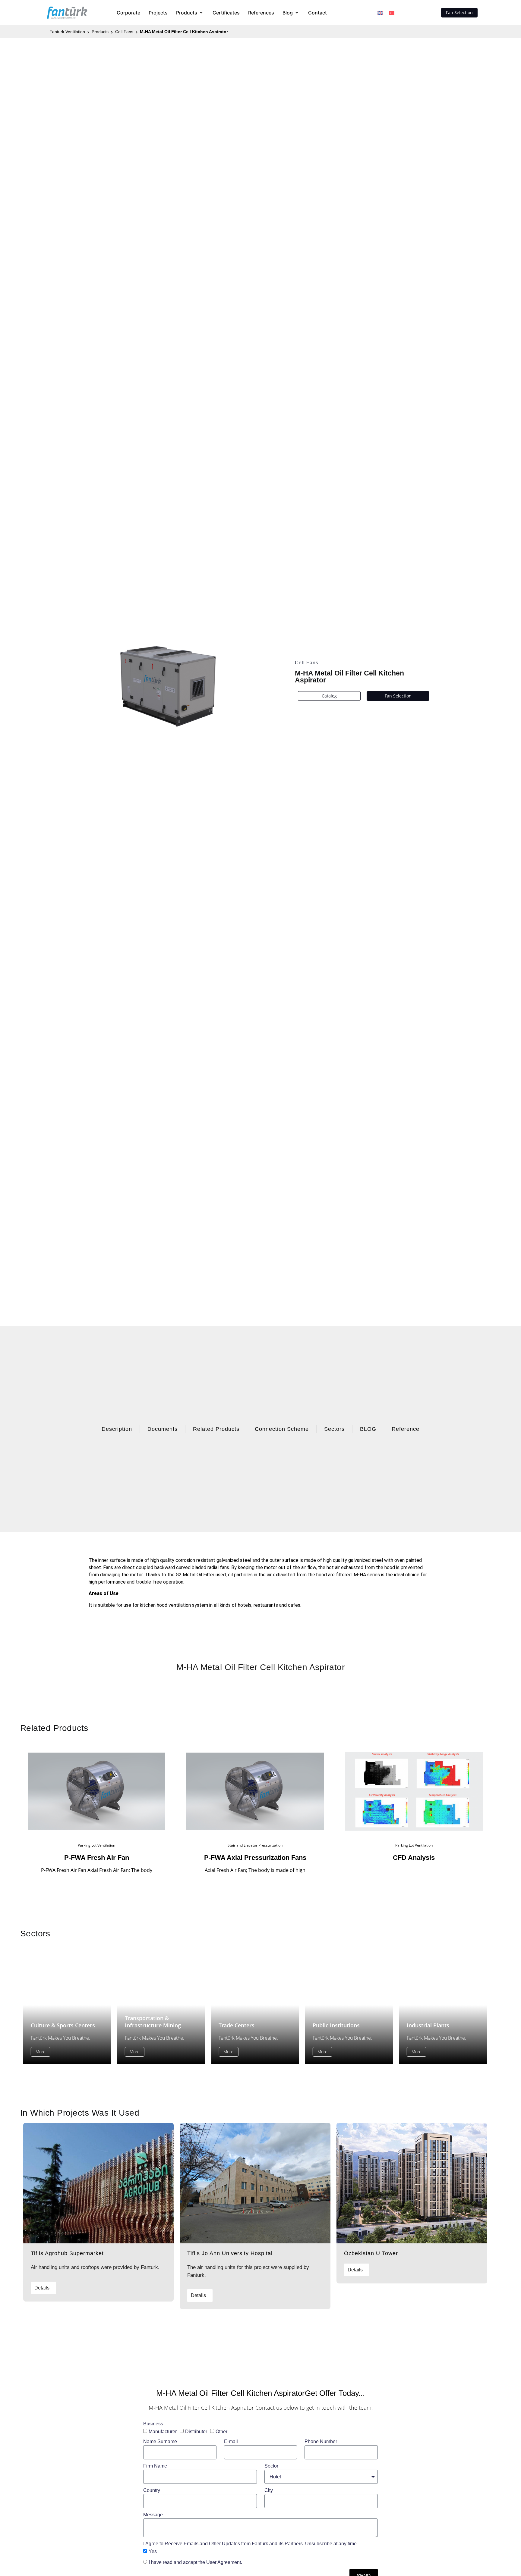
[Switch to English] (380, 13)
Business (153, 2424)
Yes (153, 2551)
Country (152, 2490)
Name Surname (160, 2441)
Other (221, 2431)
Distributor (196, 2431)
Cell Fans (124, 32)
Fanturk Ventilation (67, 32)
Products (100, 32)
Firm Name (155, 2466)
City (269, 2490)
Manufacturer (163, 2431)
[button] (190, 13)
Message (153, 2515)
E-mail (231, 2441)
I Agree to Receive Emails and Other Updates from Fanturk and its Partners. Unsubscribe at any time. (251, 2544)
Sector (271, 2466)
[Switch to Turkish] (392, 13)
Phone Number (321, 2441)
